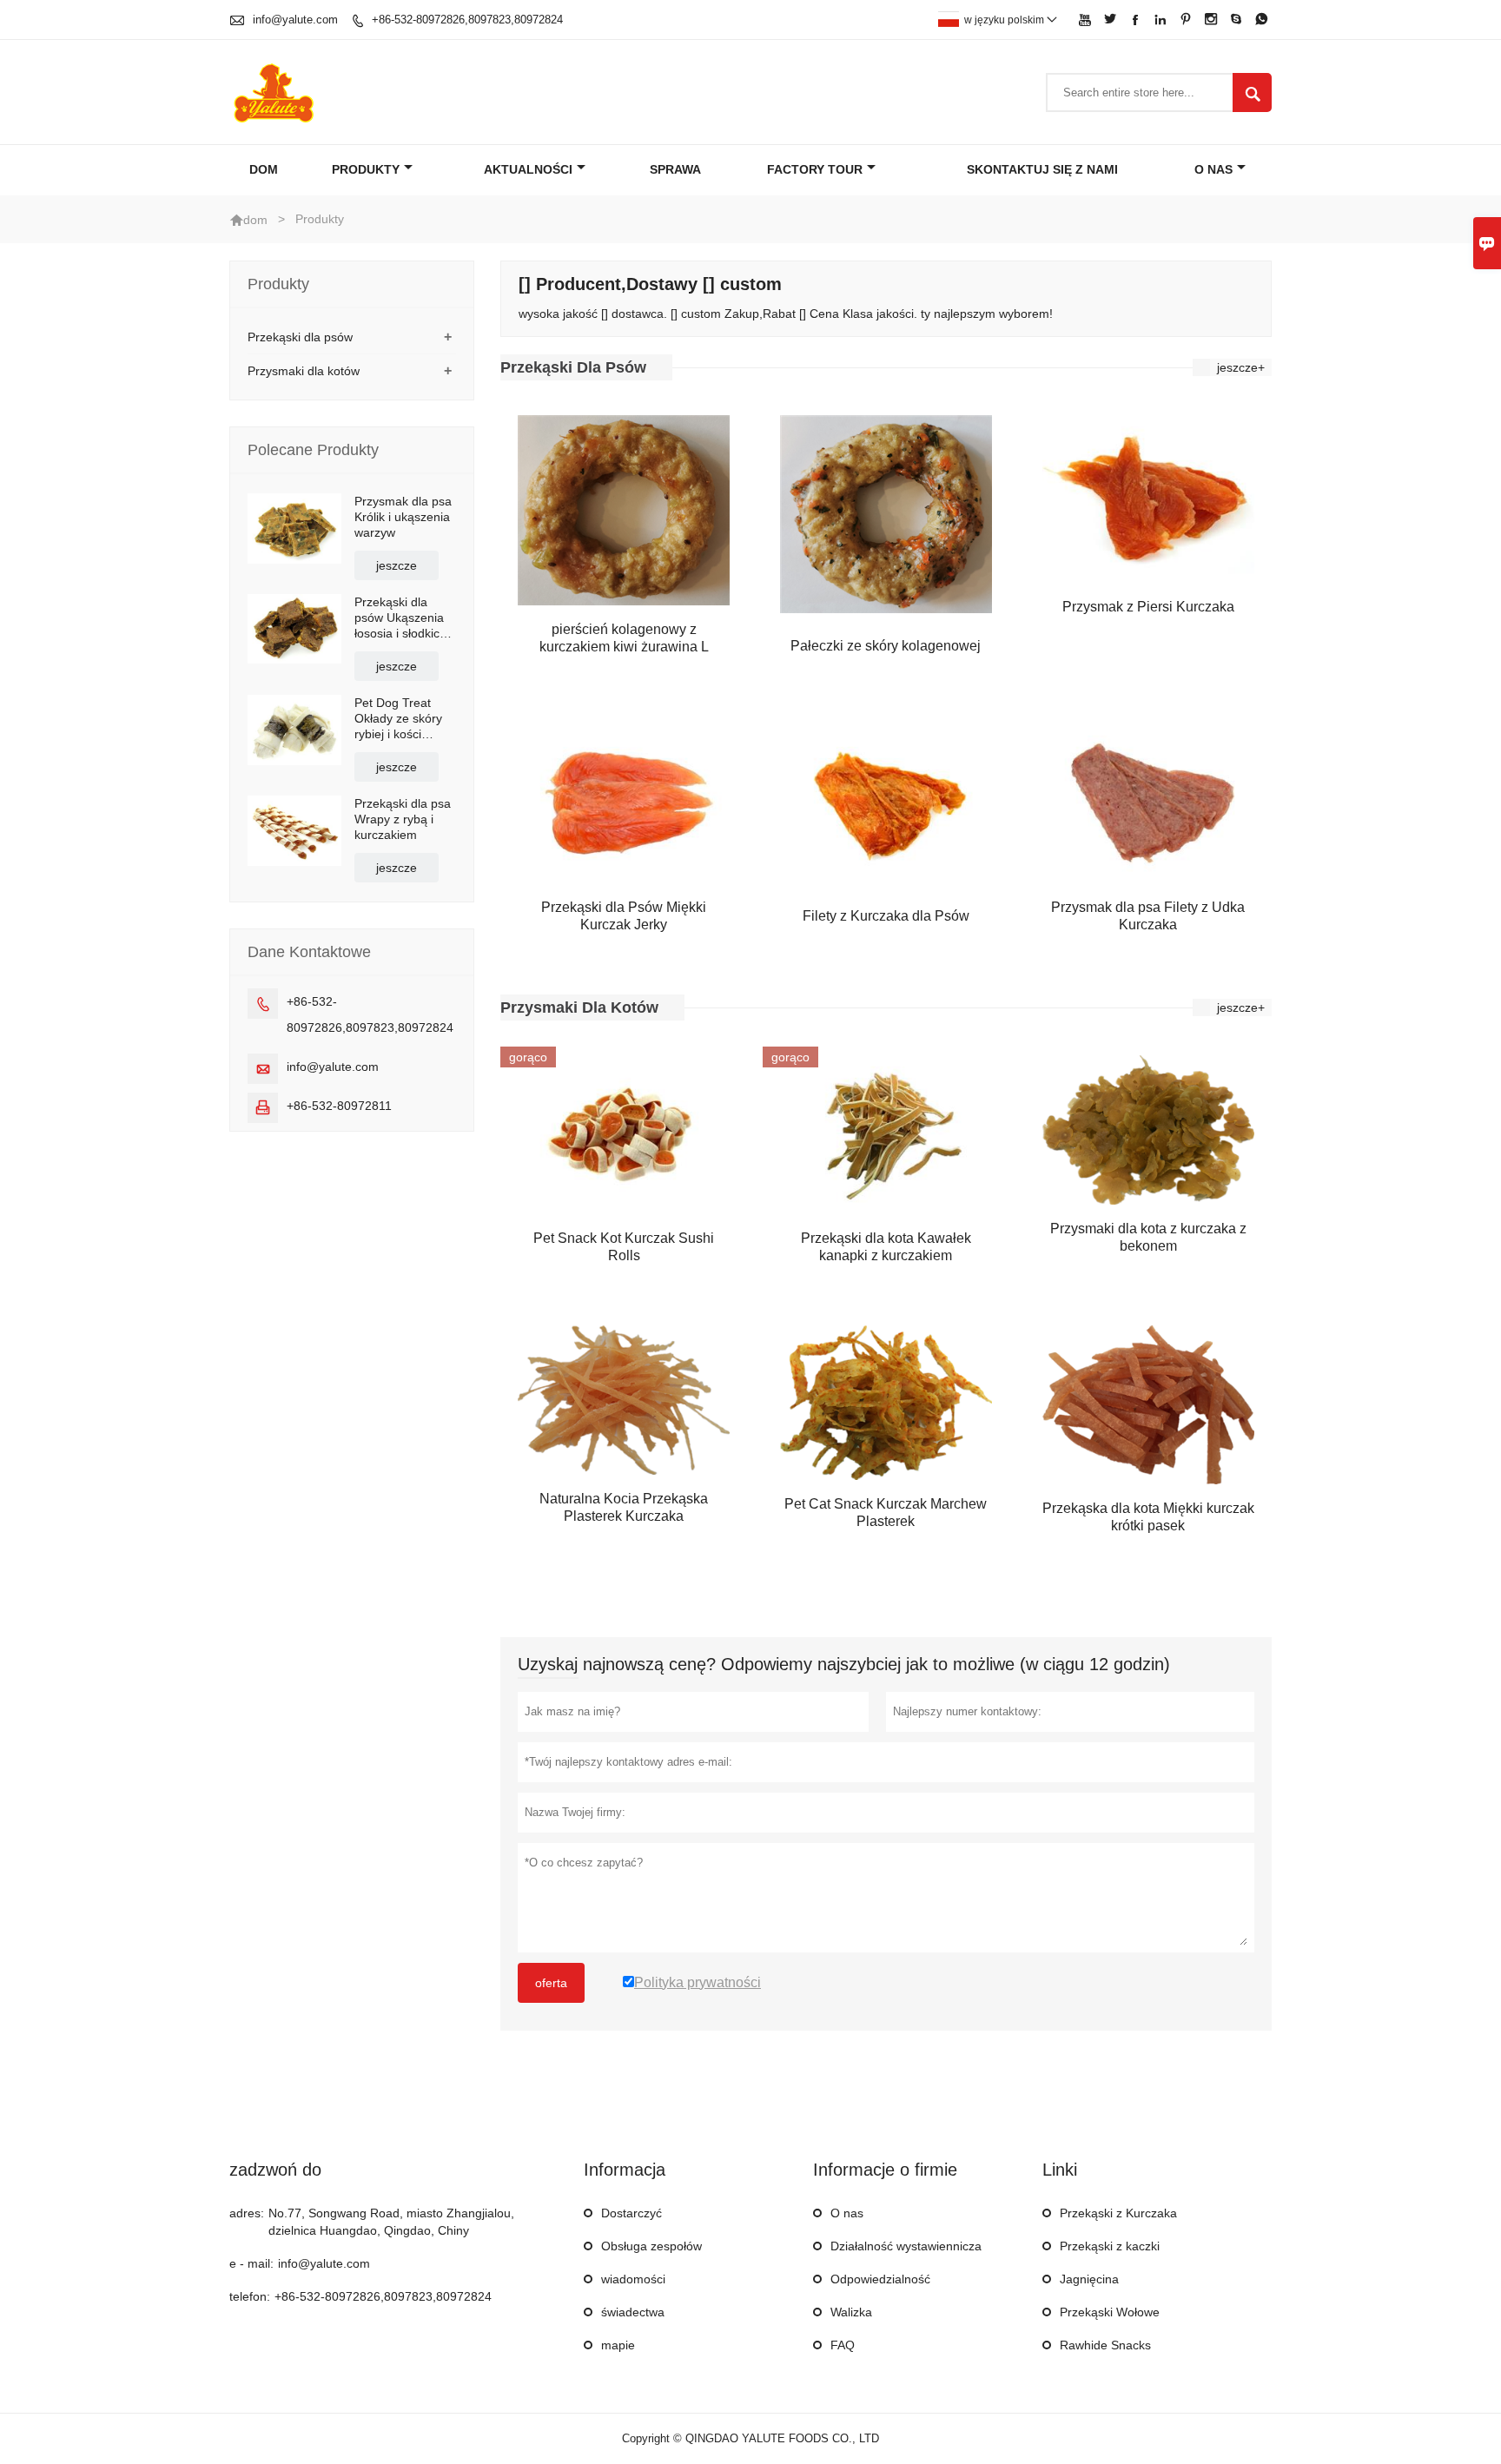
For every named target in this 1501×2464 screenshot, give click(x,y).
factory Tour (815, 169)
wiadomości (633, 2279)
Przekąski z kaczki (1110, 2246)
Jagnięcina (1089, 2279)
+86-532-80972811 (339, 1106)
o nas (1213, 169)
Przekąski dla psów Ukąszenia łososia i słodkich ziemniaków (400, 618)
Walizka (851, 2312)
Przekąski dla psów (300, 337)
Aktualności (528, 169)
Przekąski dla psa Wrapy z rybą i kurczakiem (403, 819)
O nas (847, 2213)
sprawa (675, 169)
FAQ (843, 2345)
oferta (551, 1983)
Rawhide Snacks (1105, 2345)
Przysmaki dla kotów (304, 371)
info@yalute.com (295, 20)
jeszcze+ (1241, 367)
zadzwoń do (275, 2170)
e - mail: (251, 2263)
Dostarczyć (631, 2213)
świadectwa (633, 2312)
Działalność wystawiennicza (906, 2246)
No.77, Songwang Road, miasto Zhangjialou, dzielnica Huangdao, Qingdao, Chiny (391, 2222)
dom (255, 220)
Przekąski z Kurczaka (1118, 2213)
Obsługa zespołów (651, 2246)
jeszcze (397, 565)
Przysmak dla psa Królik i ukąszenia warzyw (403, 517)
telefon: (250, 2296)
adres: (247, 2213)
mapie (618, 2345)
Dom (264, 169)
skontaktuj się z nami (1042, 169)
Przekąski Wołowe (1110, 2312)
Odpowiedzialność (880, 2279)
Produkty (366, 169)
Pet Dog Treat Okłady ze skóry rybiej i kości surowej (398, 719)
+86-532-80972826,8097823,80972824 (467, 20)
